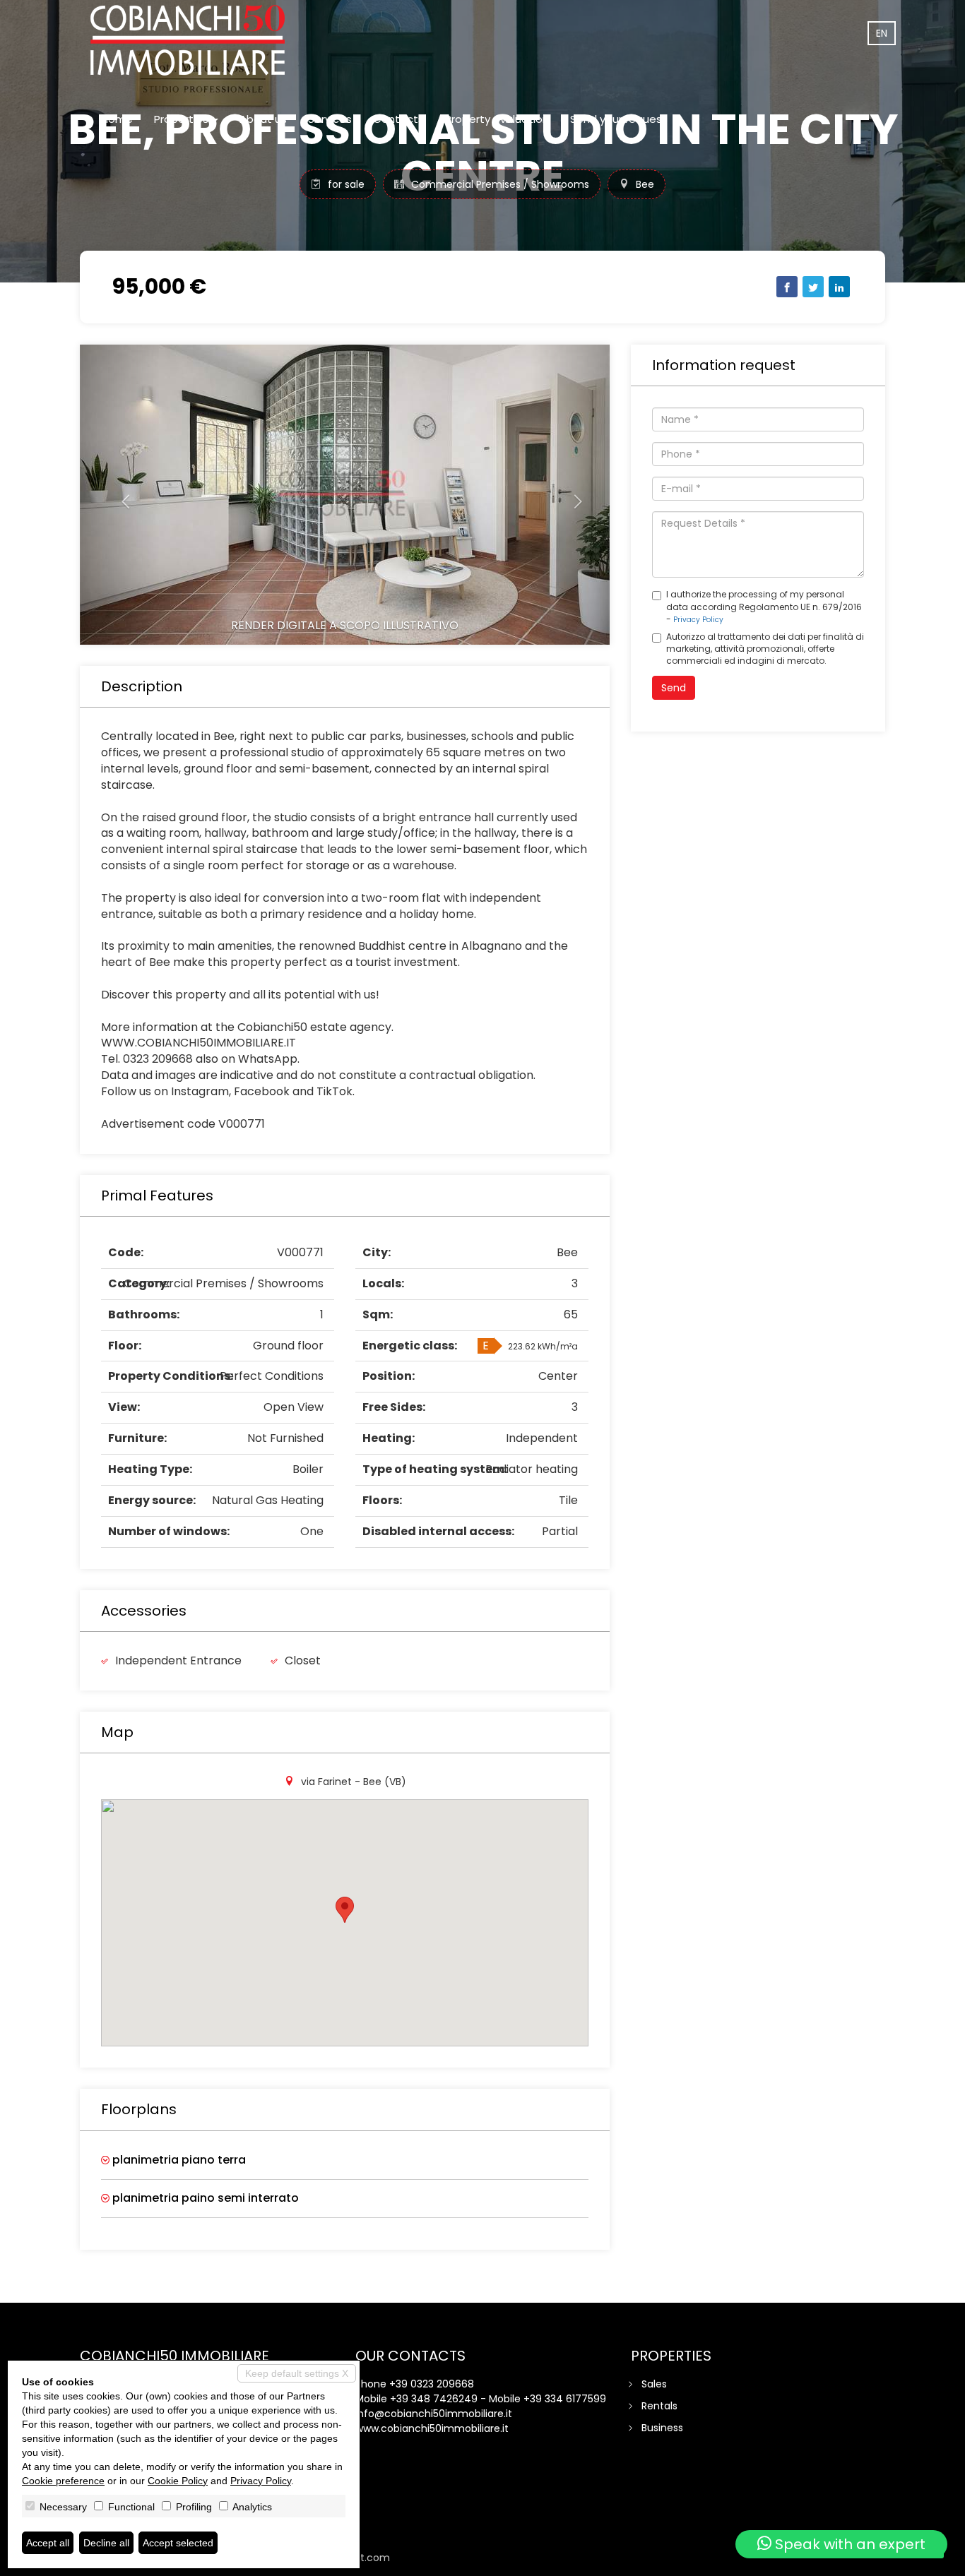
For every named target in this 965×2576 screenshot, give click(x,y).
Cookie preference (63, 2481)
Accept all (48, 2543)
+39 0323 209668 (432, 2384)
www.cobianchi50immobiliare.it (432, 2428)
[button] (120, 495)
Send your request (618, 119)
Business (662, 2428)
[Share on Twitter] (813, 287)
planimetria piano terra (178, 2160)
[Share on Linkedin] (839, 287)
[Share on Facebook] (787, 287)
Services (330, 119)
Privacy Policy (698, 620)
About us (263, 119)
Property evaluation (497, 119)
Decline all (106, 2543)
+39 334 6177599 (565, 2399)
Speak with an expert (848, 2544)
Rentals (659, 2406)
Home (117, 119)
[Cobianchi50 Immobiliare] (188, 40)
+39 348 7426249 (434, 2399)
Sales (654, 2384)
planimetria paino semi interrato (204, 2198)
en (882, 33)
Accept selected (178, 2543)
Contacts (398, 119)
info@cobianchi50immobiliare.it (434, 2414)
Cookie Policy (178, 2481)
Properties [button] (183, 119)
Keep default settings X (297, 2373)
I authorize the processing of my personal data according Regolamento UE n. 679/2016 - (764, 606)
